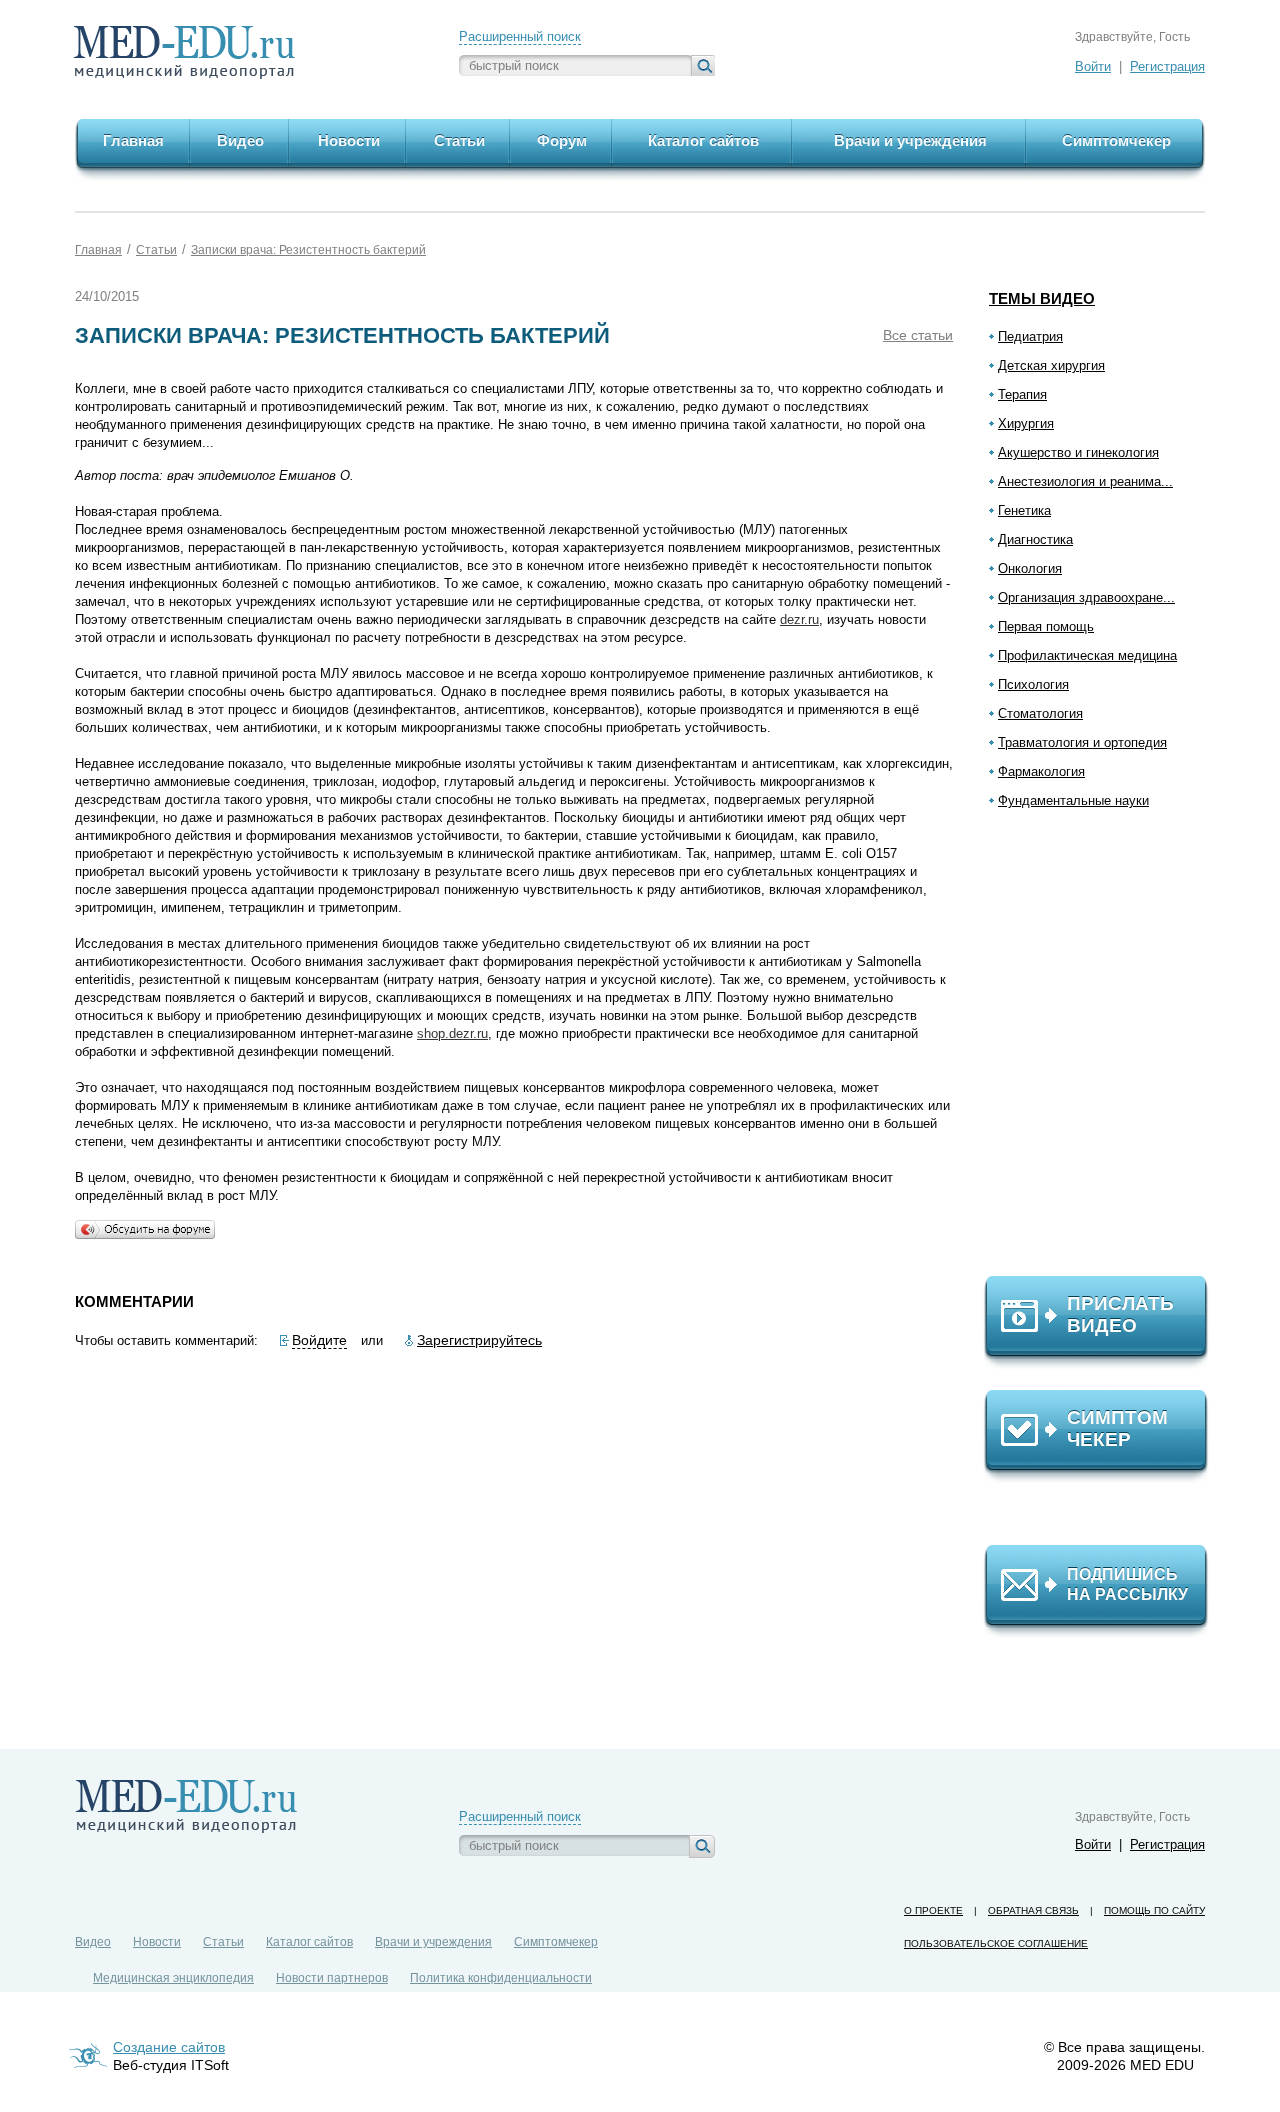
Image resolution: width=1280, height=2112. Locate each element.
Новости (157, 1942)
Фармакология (1041, 771)
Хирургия (1026, 423)
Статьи (156, 250)
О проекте (933, 1910)
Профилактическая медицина (1087, 655)
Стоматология (1040, 713)
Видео (93, 1942)
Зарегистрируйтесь (479, 1340)
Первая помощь (1046, 626)
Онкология (1030, 568)
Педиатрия (1030, 336)
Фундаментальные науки (1073, 800)
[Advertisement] (1105, 1051)
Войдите (319, 1340)
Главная (98, 250)
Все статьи (918, 335)
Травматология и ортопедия (1082, 742)
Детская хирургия (1051, 365)
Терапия (1022, 394)
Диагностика (1035, 539)
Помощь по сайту (1154, 1910)
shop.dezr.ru (452, 1033)
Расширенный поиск (520, 36)
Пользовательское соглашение (996, 1943)
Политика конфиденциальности (501, 1978)
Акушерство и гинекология (1078, 452)
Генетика (1024, 510)
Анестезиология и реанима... (1085, 481)
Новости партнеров (332, 1978)
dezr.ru (799, 619)
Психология (1033, 684)
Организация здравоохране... (1086, 597)
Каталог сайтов (309, 1942)
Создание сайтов (169, 2047)
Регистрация (1167, 66)
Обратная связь (1033, 1910)
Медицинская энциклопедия (173, 1978)
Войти (1093, 66)
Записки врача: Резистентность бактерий (308, 250)
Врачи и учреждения (433, 1942)
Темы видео (1042, 298)
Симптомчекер (556, 1942)
